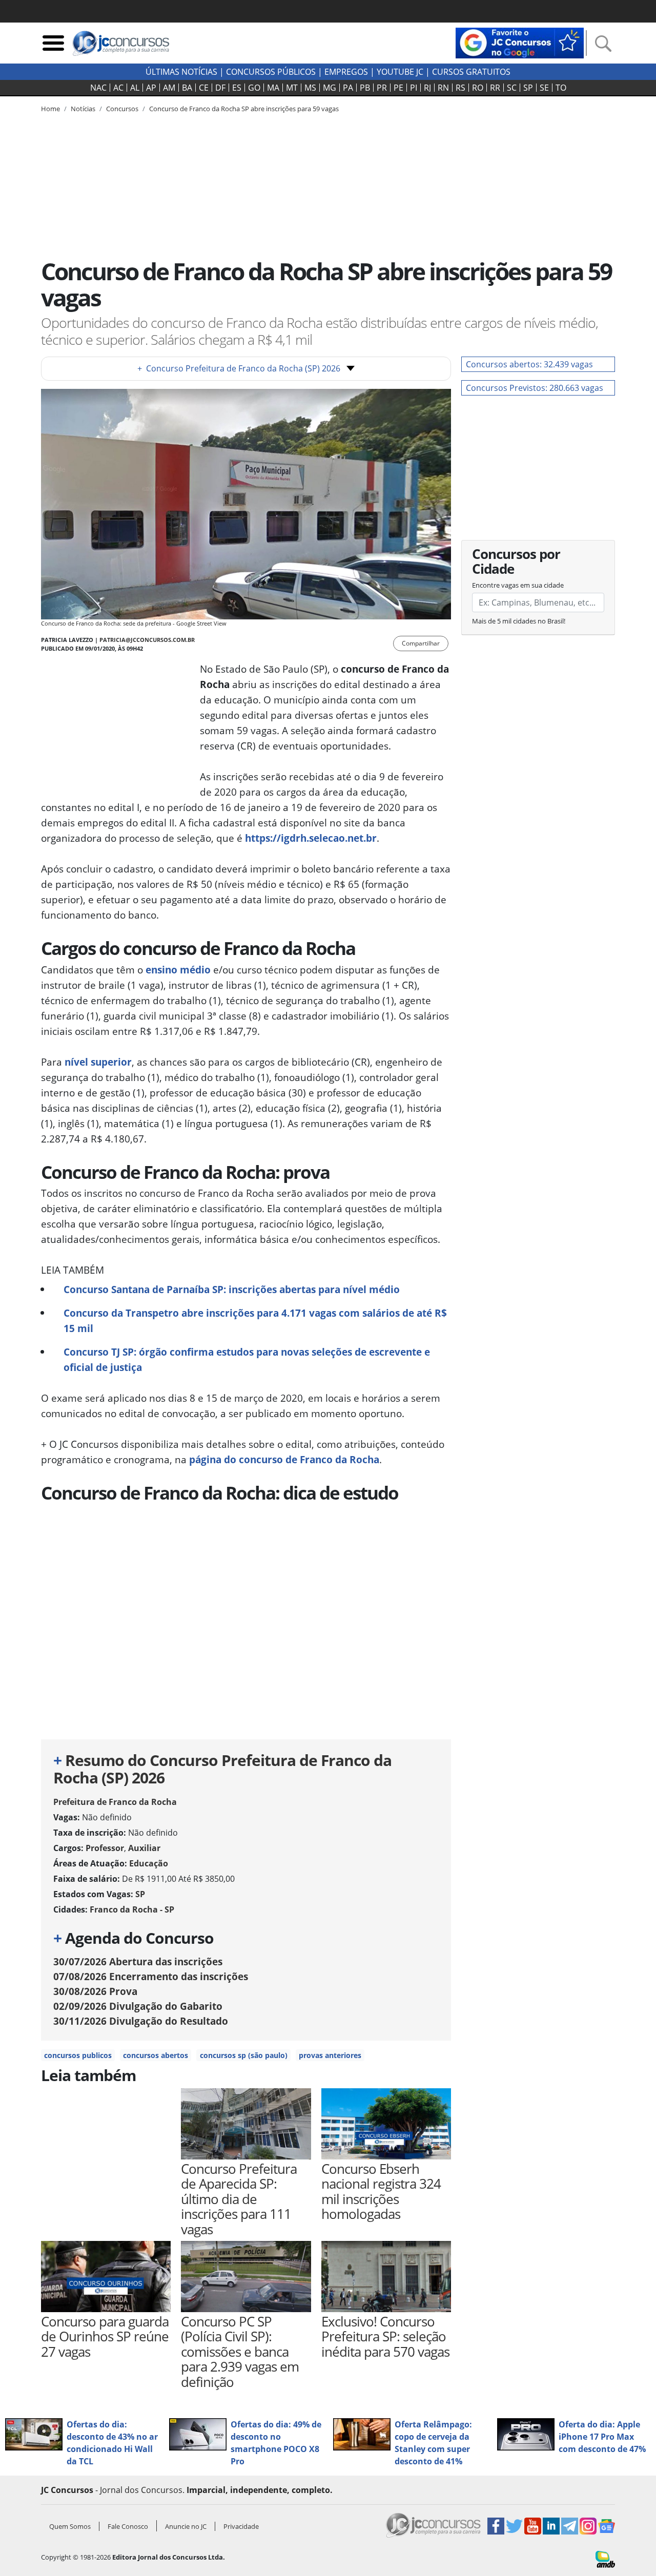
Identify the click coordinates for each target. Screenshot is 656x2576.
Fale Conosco (128, 2526)
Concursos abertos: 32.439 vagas (529, 364)
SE (544, 88)
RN (443, 88)
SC (512, 88)
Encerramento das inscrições (151, 1976)
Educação (149, 1863)
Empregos (346, 72)
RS (460, 88)
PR (382, 88)
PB (365, 88)
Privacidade (241, 2526)
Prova (95, 1991)
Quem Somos (70, 2526)
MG (330, 88)
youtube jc (400, 72)
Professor (105, 1848)
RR (495, 88)
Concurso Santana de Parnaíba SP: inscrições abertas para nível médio (232, 1289)
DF (220, 88)
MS (310, 88)
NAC (98, 88)
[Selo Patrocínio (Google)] (520, 42)
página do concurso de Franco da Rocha (284, 1459)
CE (204, 88)
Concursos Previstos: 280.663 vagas (535, 388)
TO (561, 88)
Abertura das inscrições (138, 1961)
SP (528, 88)
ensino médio (178, 970)
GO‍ (254, 88)
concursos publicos (78, 2055)
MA (273, 88)
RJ (427, 88)
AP (151, 88)
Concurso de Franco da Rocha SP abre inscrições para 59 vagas (244, 109)
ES (237, 88)
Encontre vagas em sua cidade (518, 585)
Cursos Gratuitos (471, 72)
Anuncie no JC (186, 2526)
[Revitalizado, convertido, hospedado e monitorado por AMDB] (605, 2559)
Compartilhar (421, 643)
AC (118, 88)
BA (187, 88)
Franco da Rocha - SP (132, 1909)
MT (292, 88)
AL (135, 88)
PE (398, 88)
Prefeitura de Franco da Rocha (115, 1802)
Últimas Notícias (181, 72)
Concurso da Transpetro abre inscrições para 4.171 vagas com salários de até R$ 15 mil (255, 1321)
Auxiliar (144, 1848)
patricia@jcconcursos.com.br (147, 640)
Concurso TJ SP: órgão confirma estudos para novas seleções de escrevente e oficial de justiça (247, 1359)
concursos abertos (156, 2055)
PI (414, 88)
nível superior (98, 1062)
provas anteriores (330, 2055)
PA (348, 88)
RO (478, 88)
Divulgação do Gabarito (138, 2006)
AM (169, 88)
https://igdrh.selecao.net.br (311, 838)
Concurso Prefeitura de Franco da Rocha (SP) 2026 (239, 368)
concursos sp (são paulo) (244, 2055)
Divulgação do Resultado (141, 2021)
